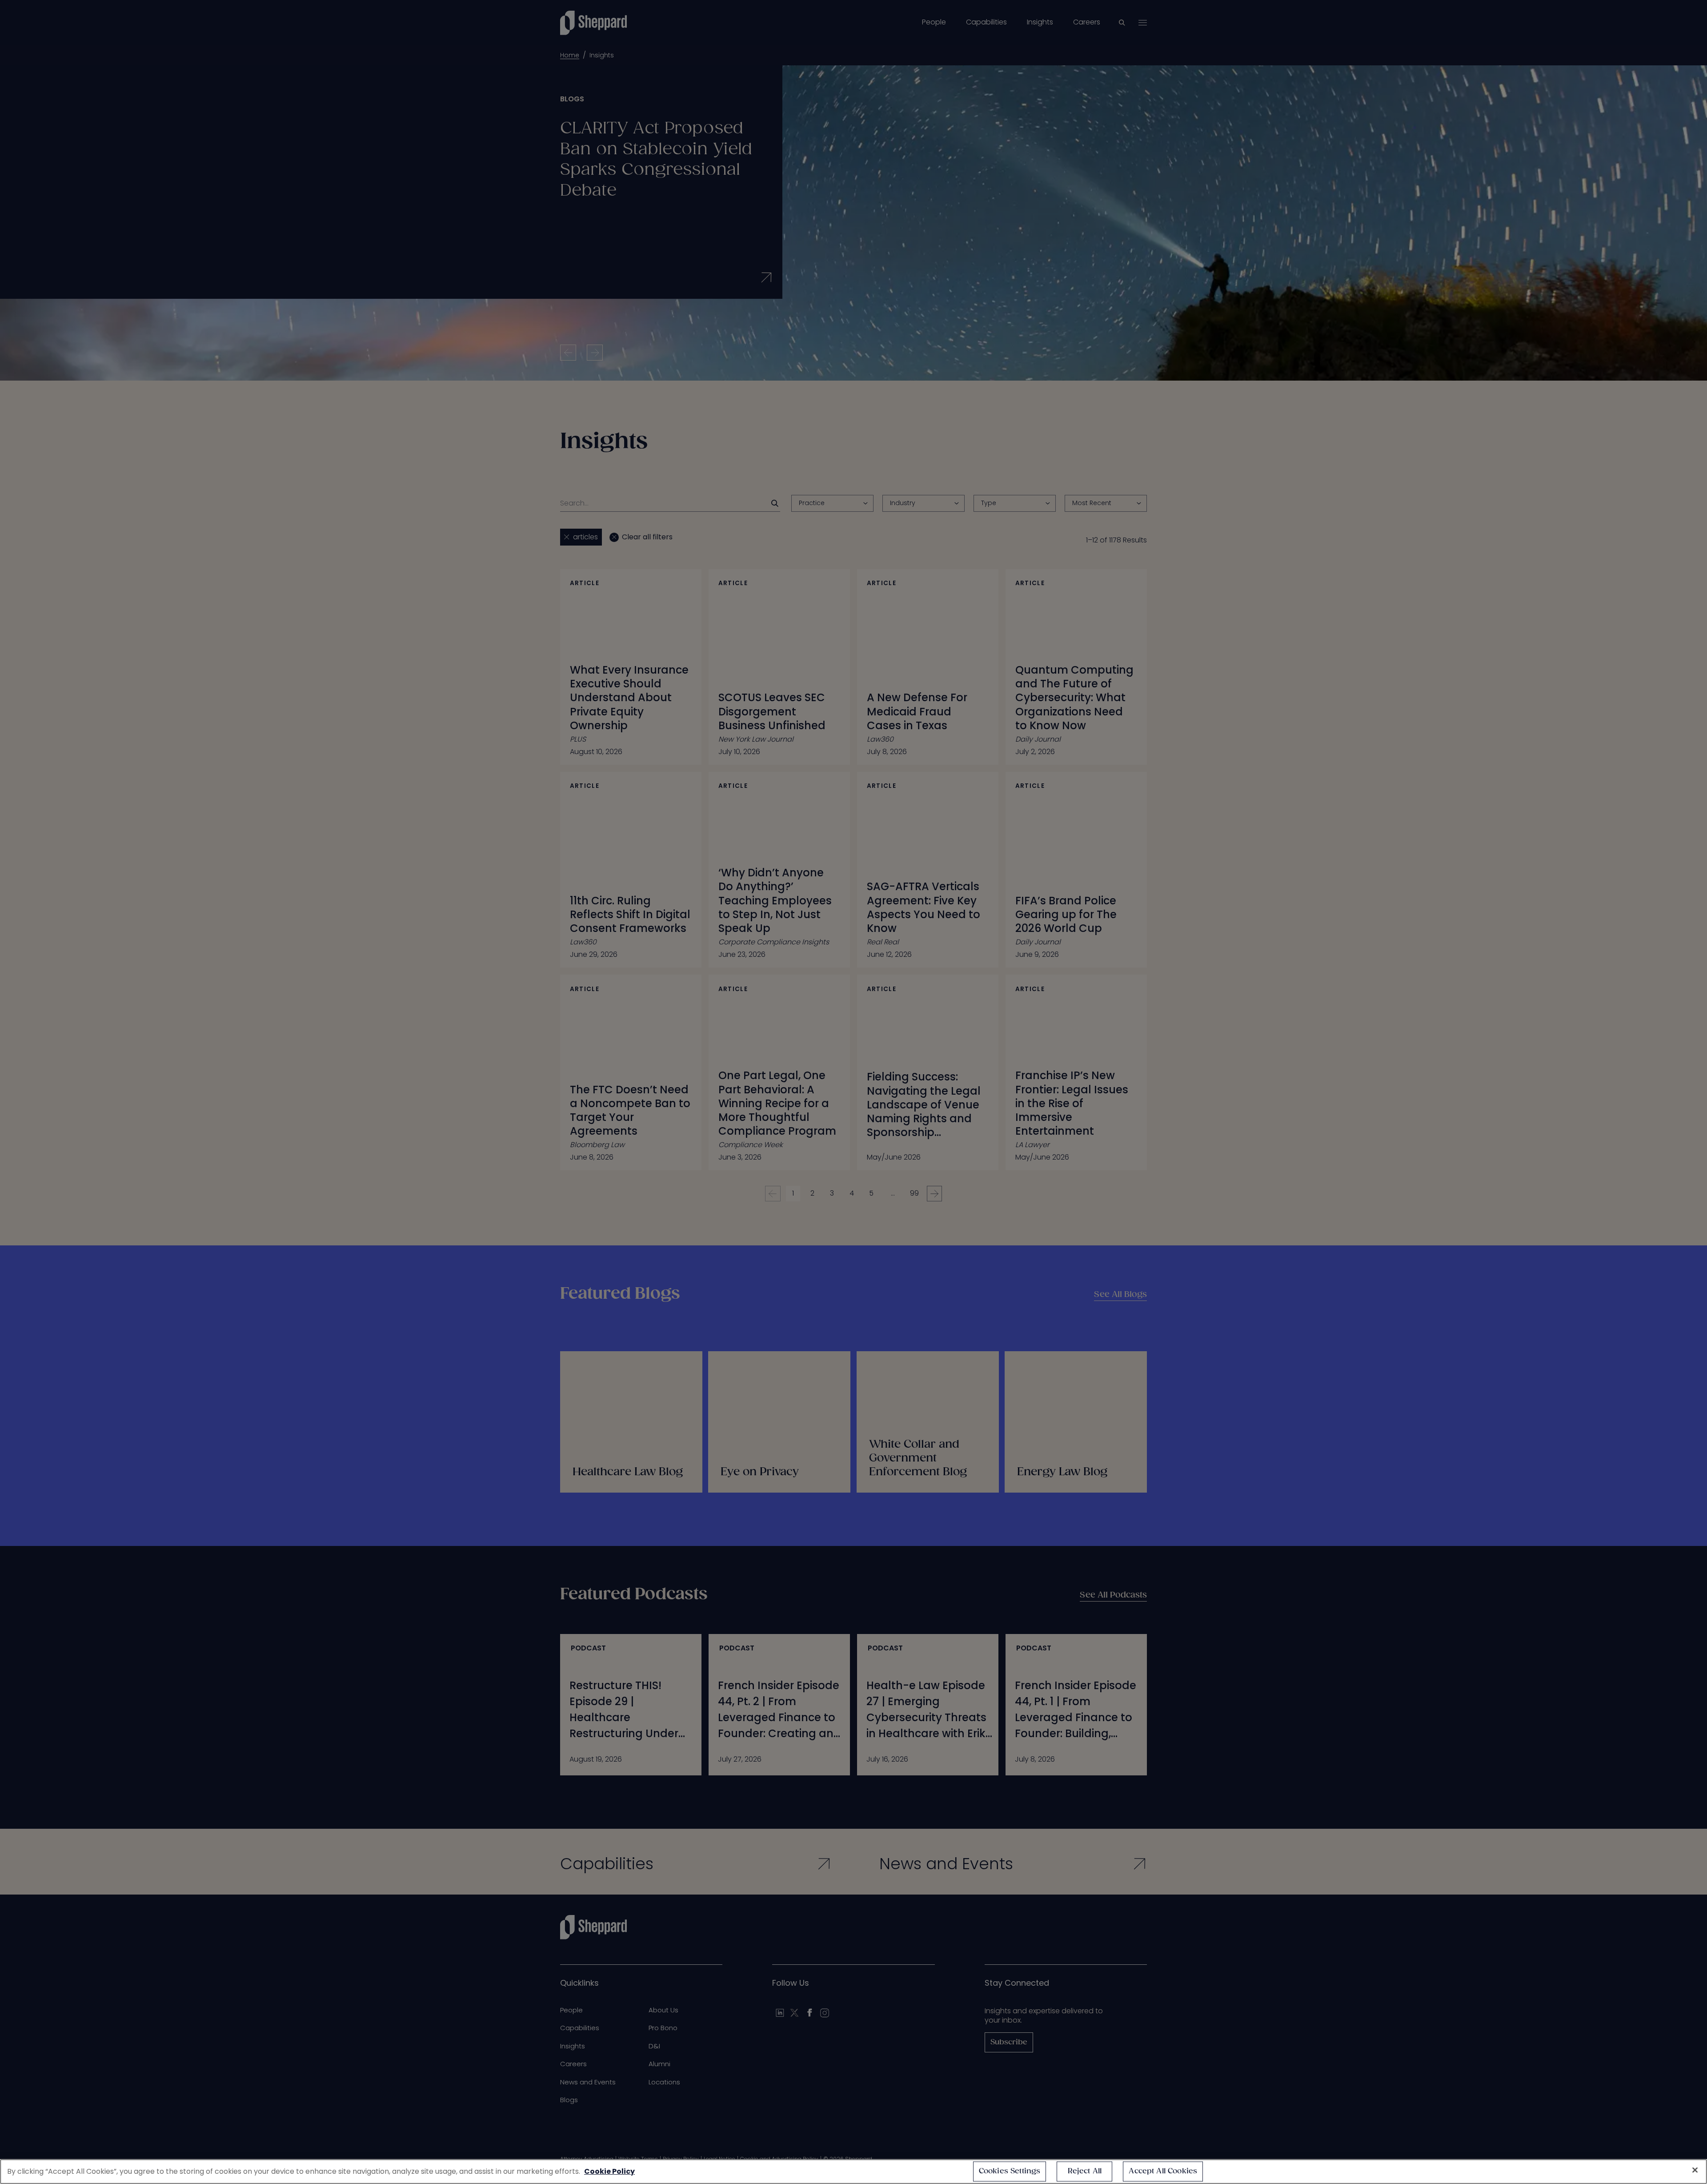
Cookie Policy (609, 2171)
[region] (853, 2172)
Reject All (1085, 2171)
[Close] (1695, 2170)
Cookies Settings (1010, 2171)
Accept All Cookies (1163, 2171)
